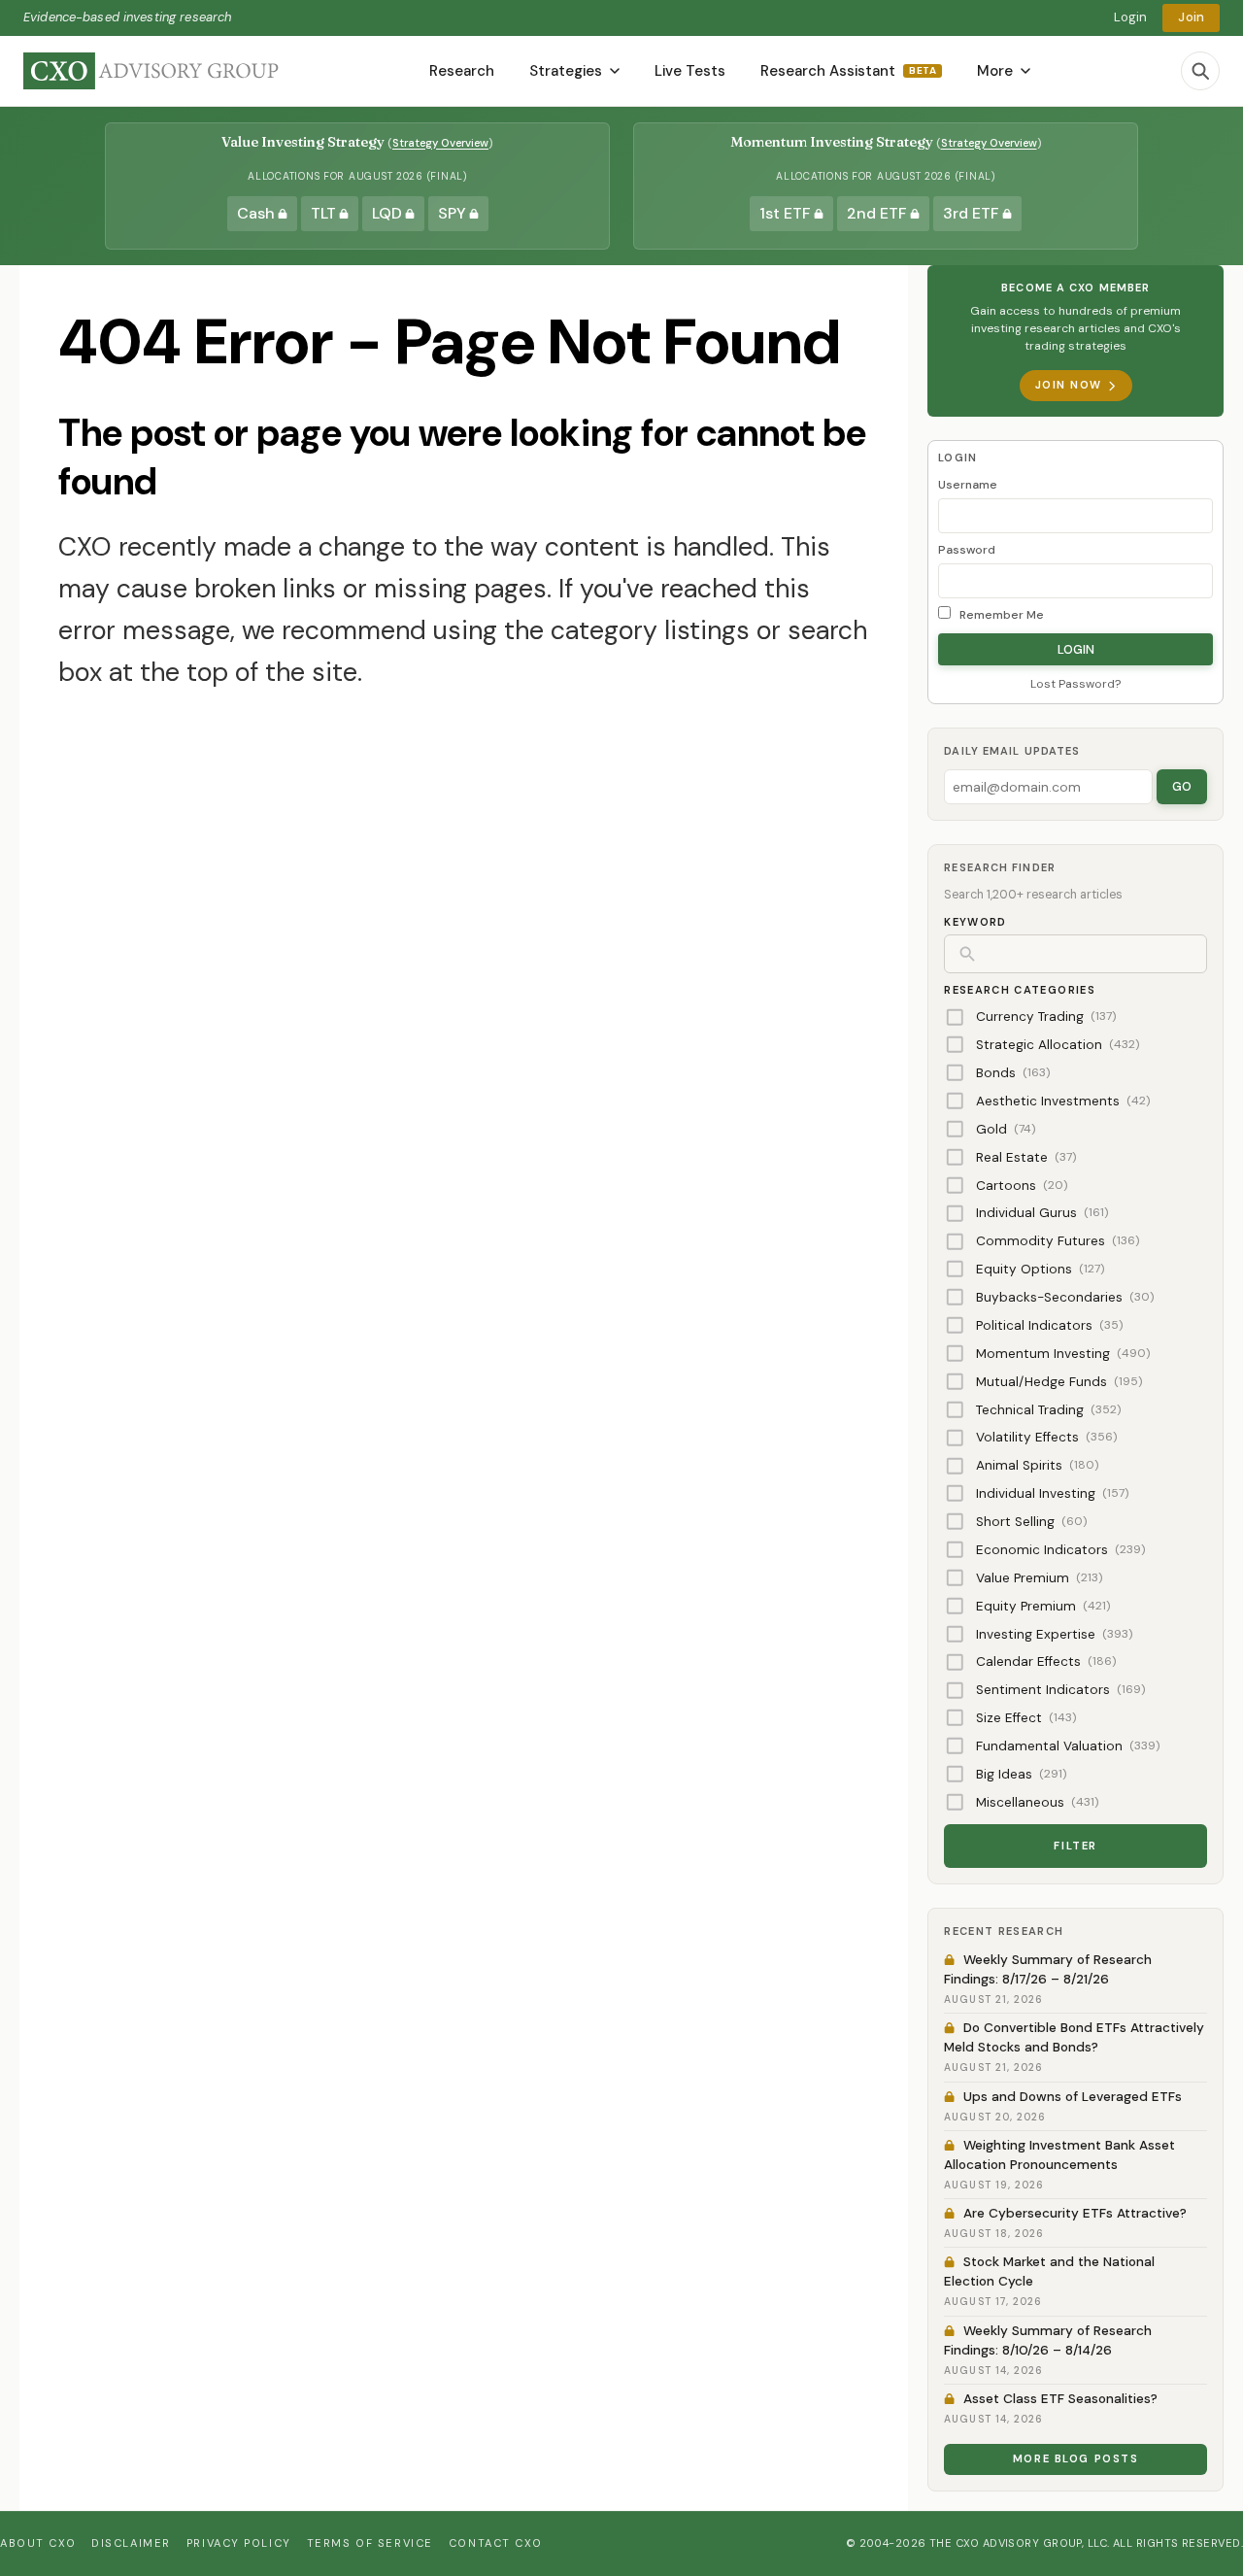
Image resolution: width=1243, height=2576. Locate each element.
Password (967, 550)
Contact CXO (495, 2543)
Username (968, 485)
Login (1131, 17)
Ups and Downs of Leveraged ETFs (1073, 2097)
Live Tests (690, 71)
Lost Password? (1075, 684)
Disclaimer (131, 2543)
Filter (1075, 1846)
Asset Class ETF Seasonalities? (1060, 2399)
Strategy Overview (440, 143)
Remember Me (1000, 615)
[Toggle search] (1200, 71)
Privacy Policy (239, 2543)
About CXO (38, 2543)
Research (462, 71)
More (995, 71)
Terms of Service (370, 2543)
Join (1191, 17)
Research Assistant (848, 71)
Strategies (566, 71)
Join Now (1069, 385)
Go (1182, 786)
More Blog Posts (1076, 2458)
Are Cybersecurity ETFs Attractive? (1075, 2213)
